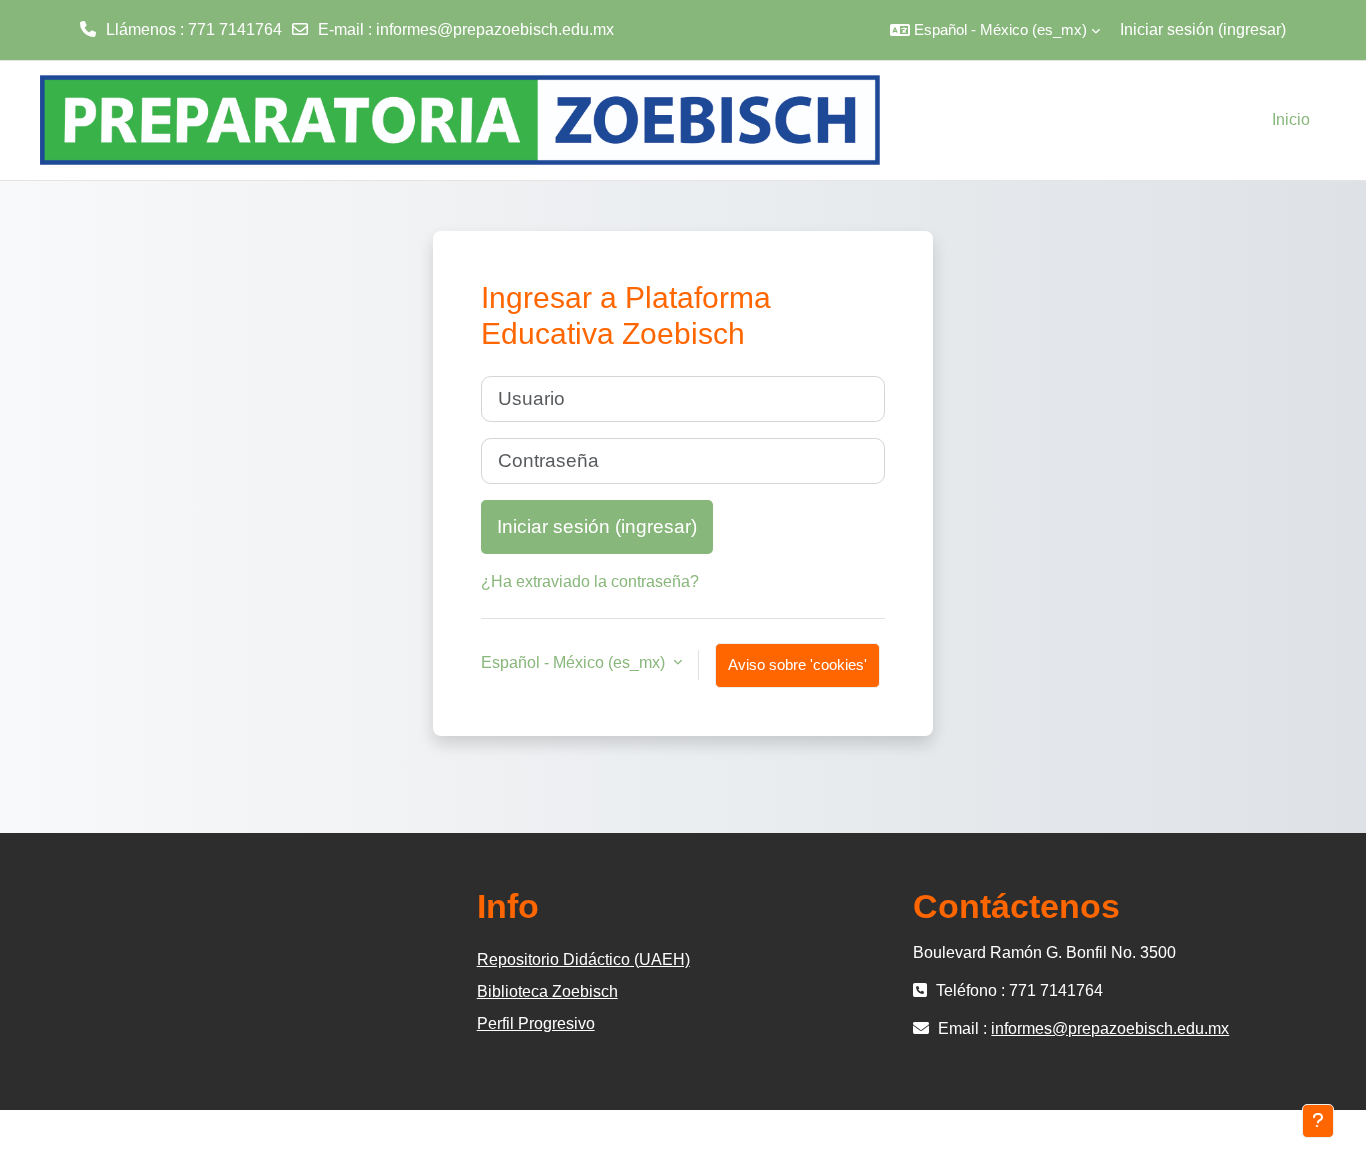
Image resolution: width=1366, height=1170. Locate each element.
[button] (995, 30)
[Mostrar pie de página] (1318, 1121)
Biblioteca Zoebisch (547, 991)
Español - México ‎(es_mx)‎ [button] (575, 662)
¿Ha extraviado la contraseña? (590, 581)
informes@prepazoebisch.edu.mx (495, 29)
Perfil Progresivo (536, 1023)
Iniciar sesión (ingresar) (1203, 29)
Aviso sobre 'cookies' (797, 664)
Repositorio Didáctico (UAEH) (583, 959)
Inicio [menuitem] (1291, 119)
